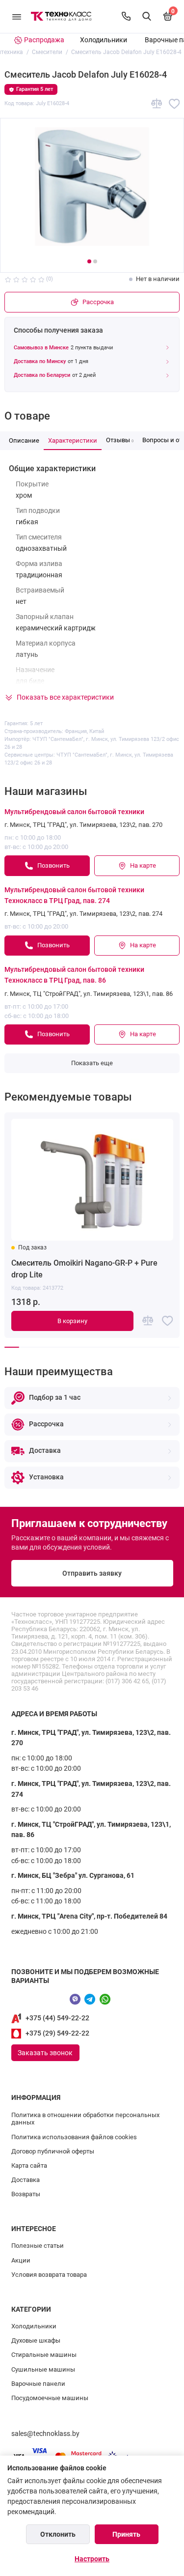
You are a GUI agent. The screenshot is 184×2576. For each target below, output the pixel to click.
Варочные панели (38, 2384)
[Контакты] (126, 16)
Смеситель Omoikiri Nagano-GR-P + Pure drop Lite (84, 1269)
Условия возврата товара (49, 2275)
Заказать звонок (45, 2053)
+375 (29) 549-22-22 (57, 2033)
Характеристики (73, 440)
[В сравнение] (157, 104)
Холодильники (104, 40)
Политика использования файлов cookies (74, 2137)
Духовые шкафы (36, 2340)
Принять (126, 2534)
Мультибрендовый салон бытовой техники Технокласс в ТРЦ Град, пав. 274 (74, 895)
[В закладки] (174, 104)
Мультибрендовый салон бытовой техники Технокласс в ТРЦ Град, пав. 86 (74, 975)
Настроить (92, 2559)
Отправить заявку (92, 1573)
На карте (143, 865)
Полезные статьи (38, 2246)
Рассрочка (98, 302)
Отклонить (58, 2534)
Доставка (26, 2180)
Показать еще (92, 1063)
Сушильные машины (43, 2369)
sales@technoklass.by (45, 2434)
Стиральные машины (44, 2355)
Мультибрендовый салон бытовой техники (74, 812)
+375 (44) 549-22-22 (57, 2018)
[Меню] (17, 16)
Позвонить (53, 865)
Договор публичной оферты (53, 2151)
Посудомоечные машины (50, 2398)
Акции (21, 2260)
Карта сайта (29, 2166)
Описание (24, 440)
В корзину (72, 1321)
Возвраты (26, 2194)
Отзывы (120, 440)
